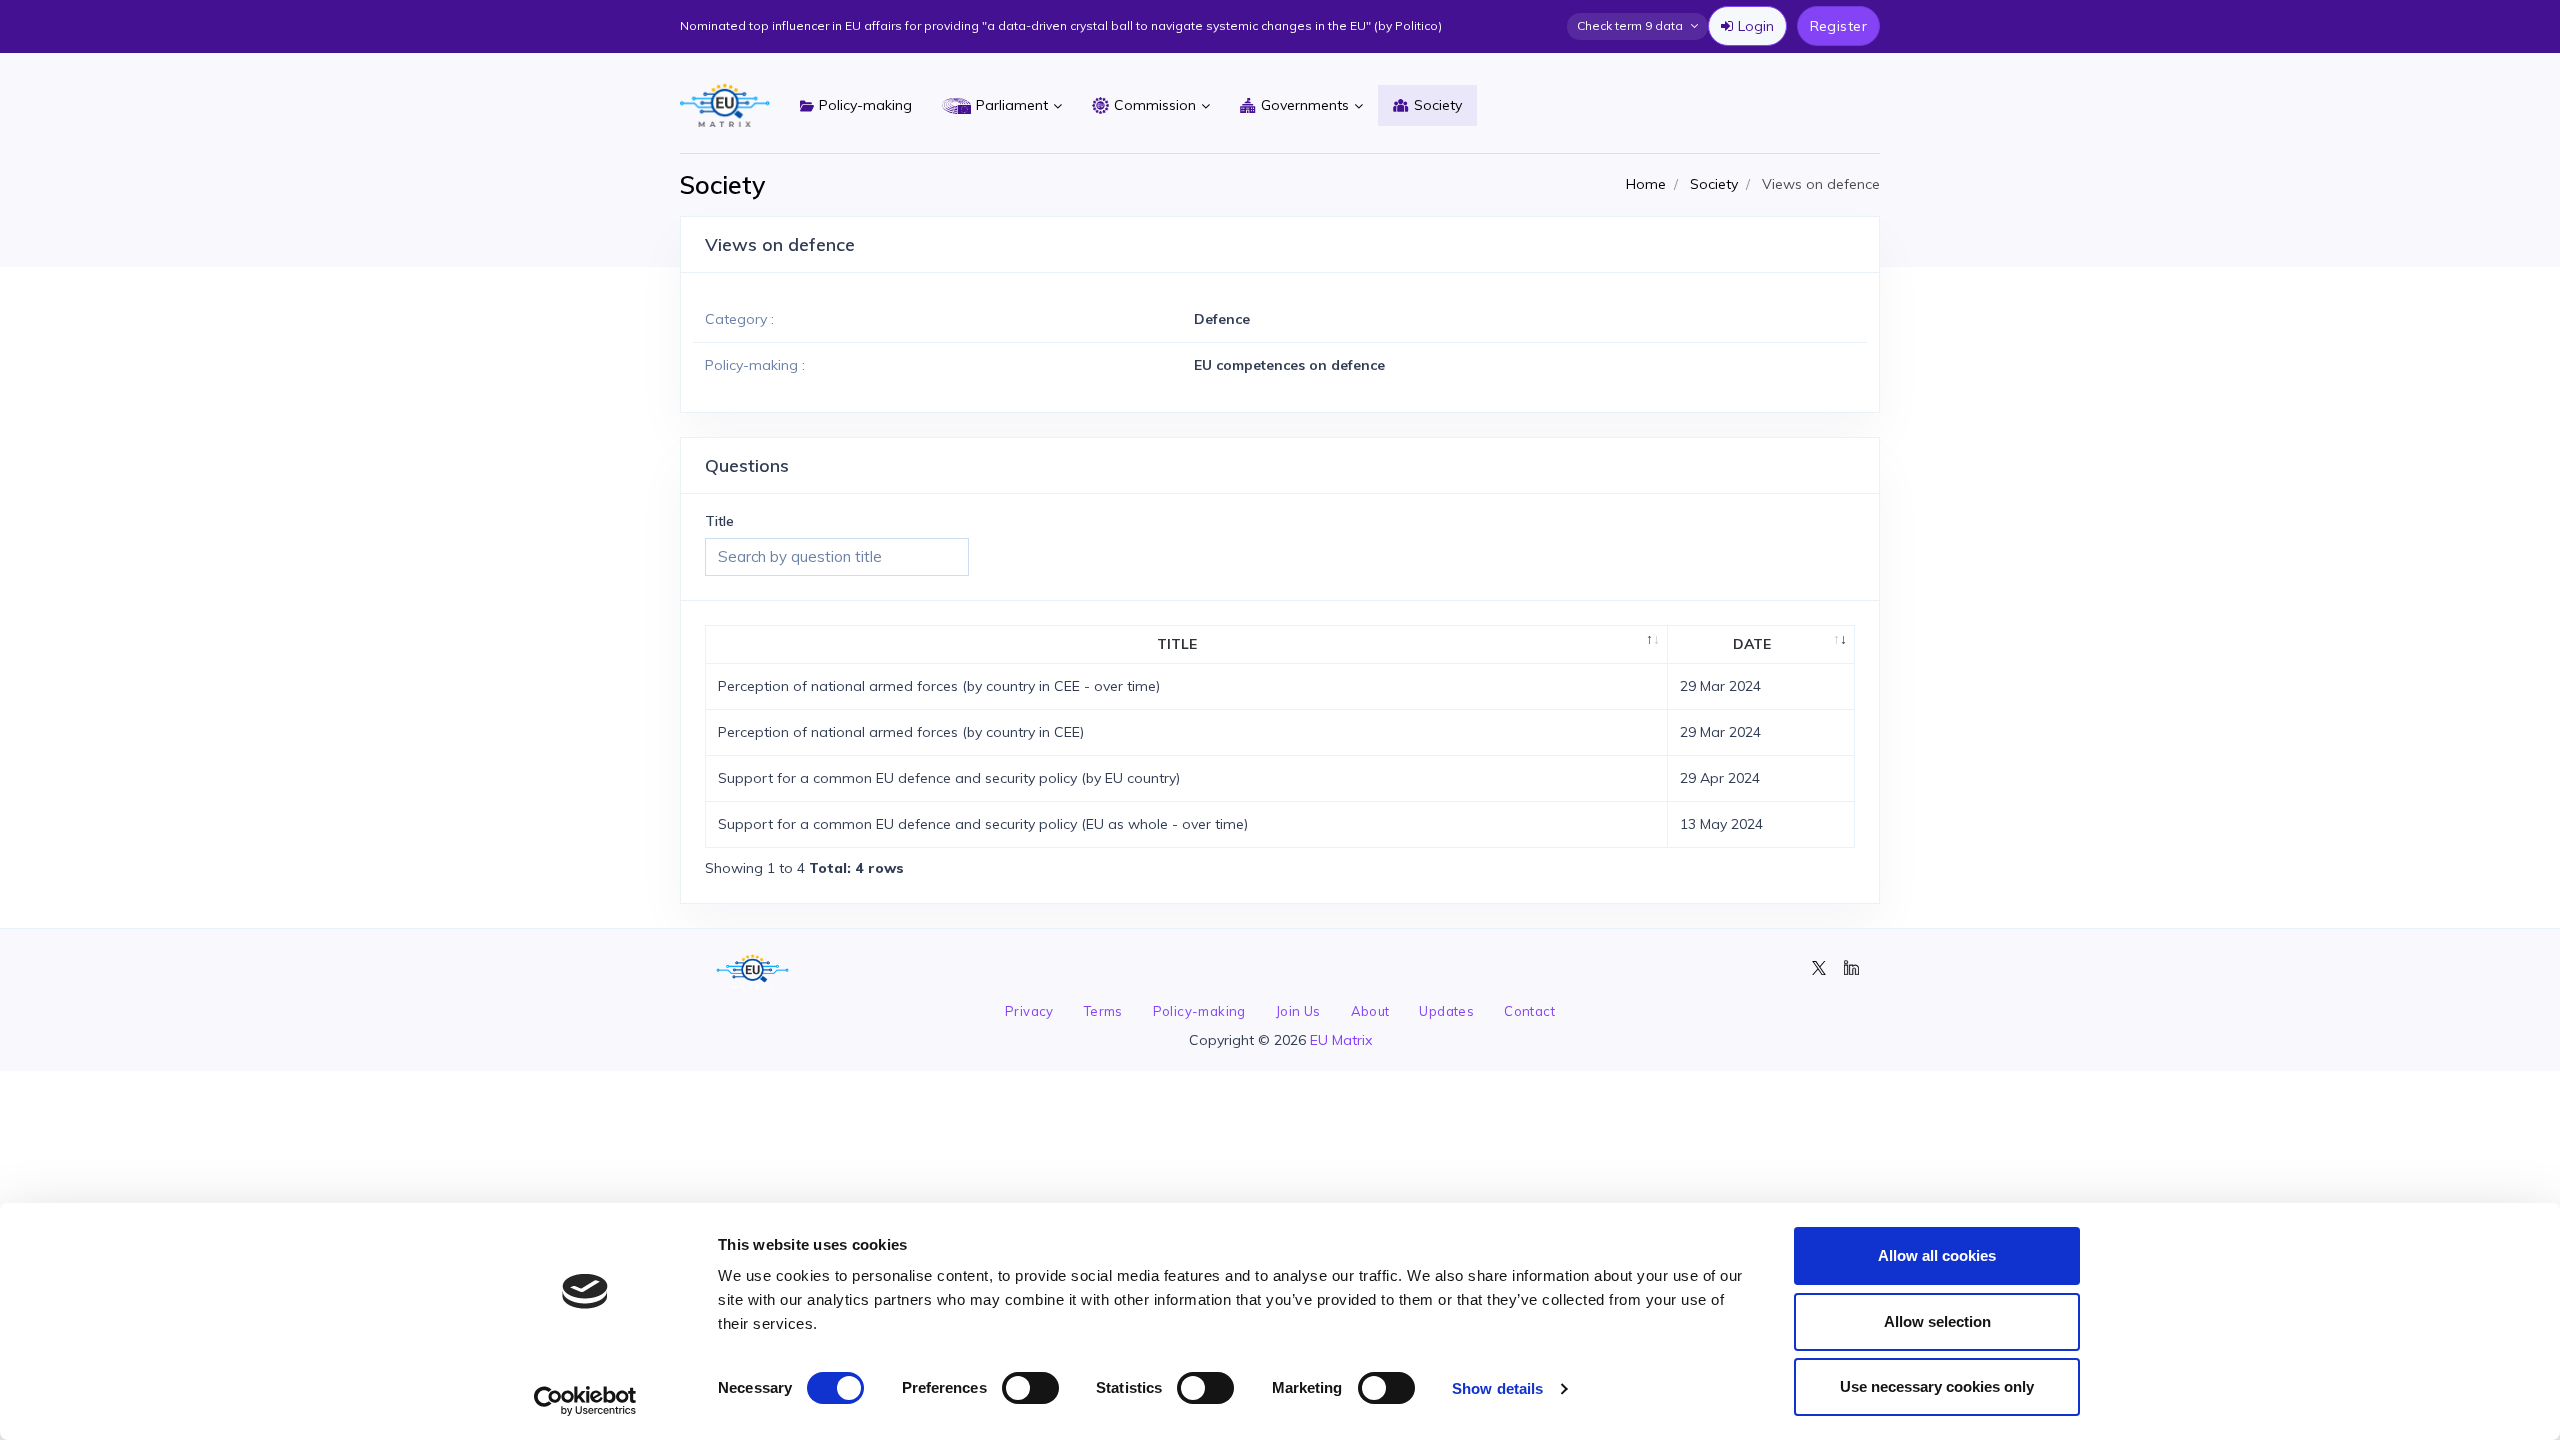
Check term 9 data (1630, 25)
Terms (1103, 1011)
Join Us (1298, 1011)
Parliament (1012, 105)
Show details (1497, 1388)
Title (719, 521)
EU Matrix (1341, 1040)
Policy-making (865, 105)
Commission (1155, 105)
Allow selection (1937, 1321)
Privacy (1029, 1011)
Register (1838, 26)
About (1370, 1011)
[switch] (1030, 1388)
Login (1756, 26)
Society (1438, 105)
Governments (1305, 105)
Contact (1529, 1011)
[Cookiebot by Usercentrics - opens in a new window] (585, 1401)
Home (1646, 184)
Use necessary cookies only (1937, 1386)
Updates (1446, 1011)
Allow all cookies (1937, 1255)
